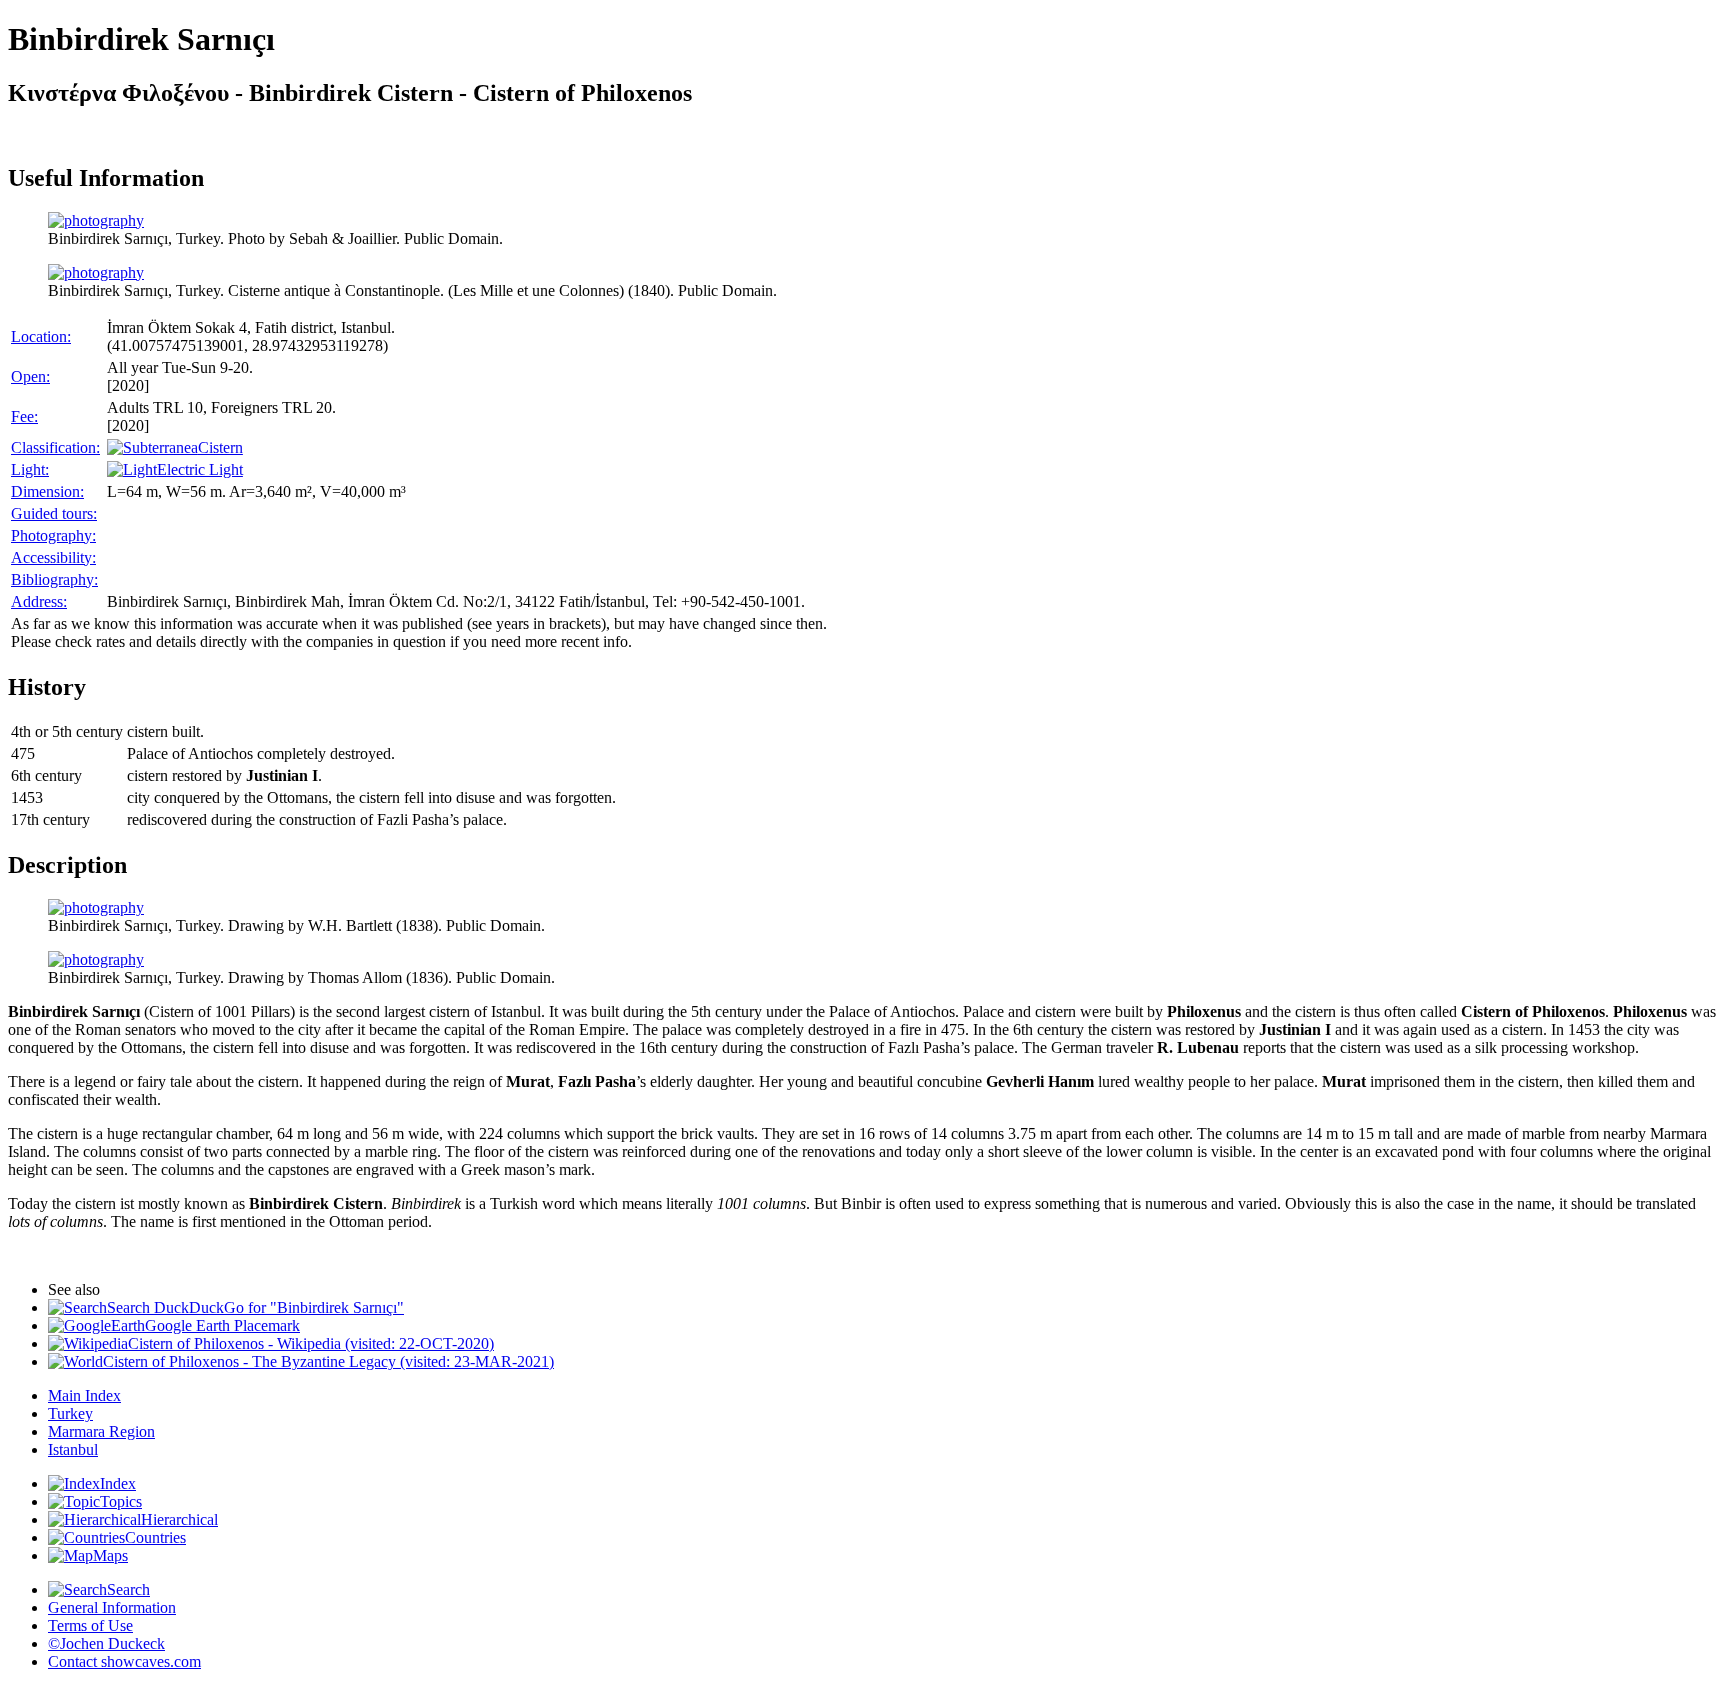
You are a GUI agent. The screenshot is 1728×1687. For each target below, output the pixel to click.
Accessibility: (53, 557)
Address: (39, 601)
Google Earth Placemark (222, 1325)
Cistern (220, 447)
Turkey (70, 1413)
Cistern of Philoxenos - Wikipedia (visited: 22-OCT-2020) (311, 1343)
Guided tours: (54, 513)
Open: (30, 376)
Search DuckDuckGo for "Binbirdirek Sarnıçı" (255, 1307)
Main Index (84, 1395)
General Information (112, 1607)
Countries (155, 1537)
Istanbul (73, 1449)
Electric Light (200, 469)
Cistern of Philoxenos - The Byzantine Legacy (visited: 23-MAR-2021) (328, 1361)
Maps (110, 1555)
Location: (41, 336)
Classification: (55, 447)
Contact (124, 1661)
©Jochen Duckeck (106, 1643)
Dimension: (47, 491)
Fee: (24, 416)
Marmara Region (101, 1431)
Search (128, 1589)
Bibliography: (54, 579)
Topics (121, 1501)
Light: (30, 469)
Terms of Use (90, 1625)
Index (118, 1483)
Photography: (53, 535)
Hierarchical (179, 1519)
